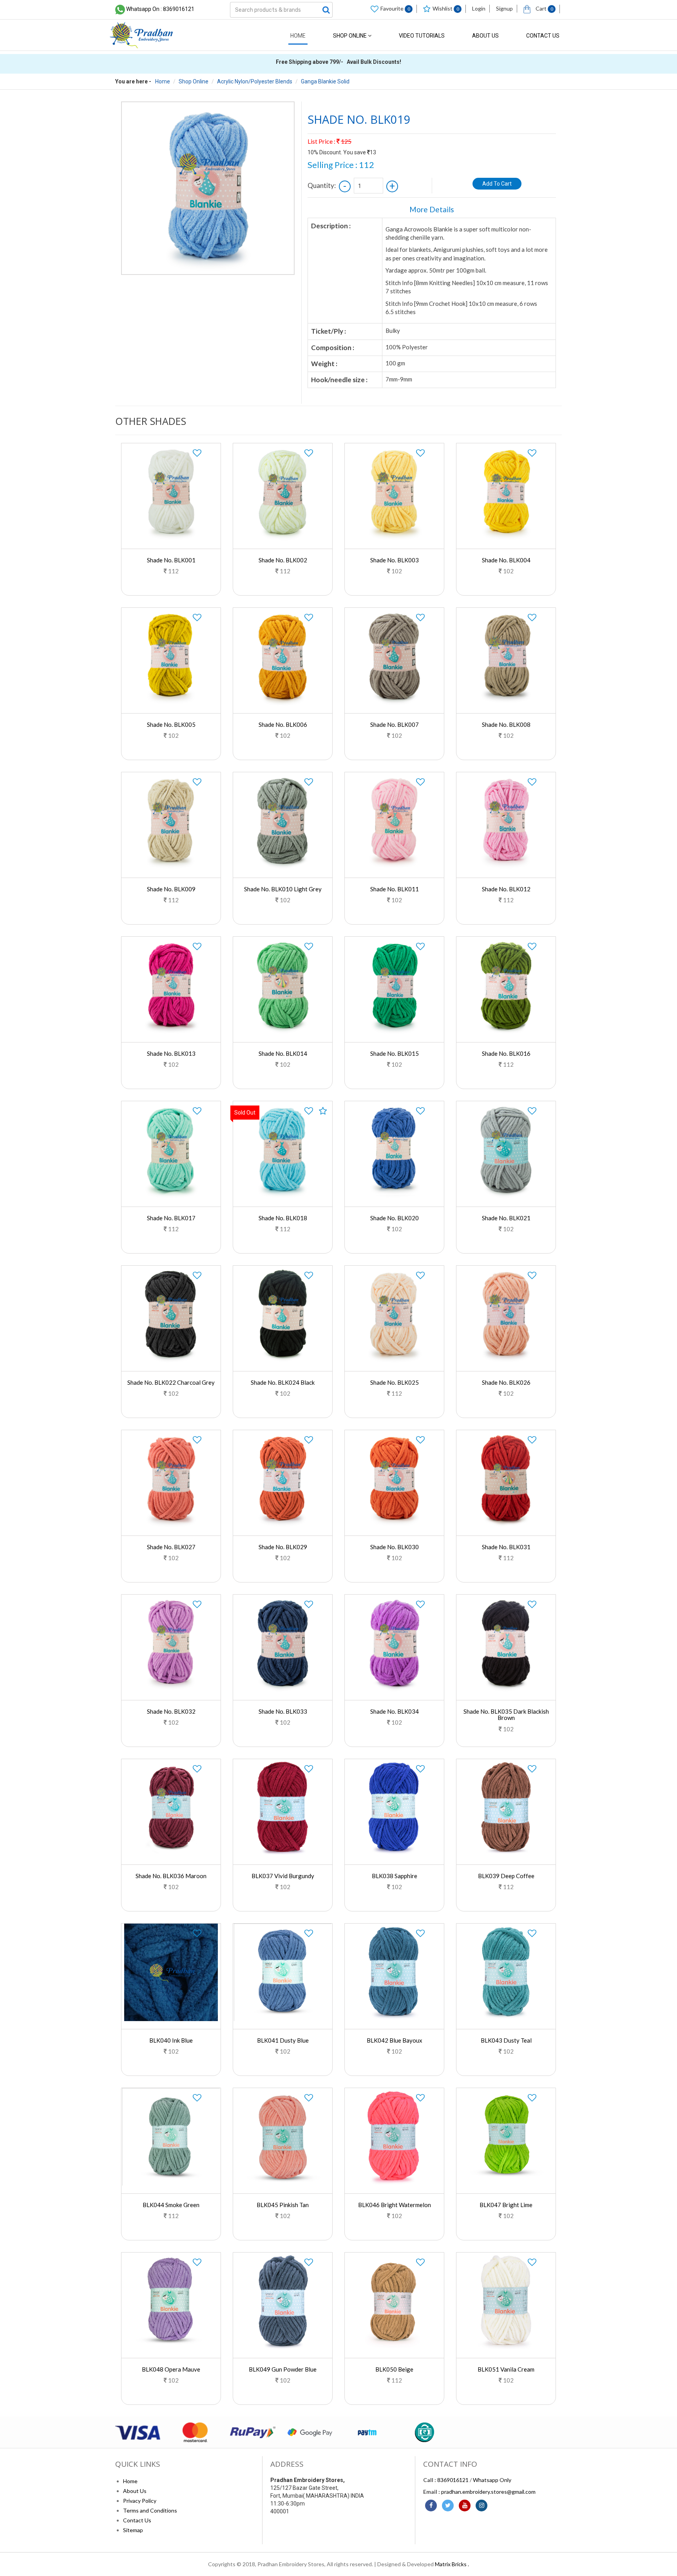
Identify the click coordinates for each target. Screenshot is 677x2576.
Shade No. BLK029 (283, 1547)
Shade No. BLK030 (395, 1547)
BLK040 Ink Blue (171, 2040)
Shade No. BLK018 (283, 1218)
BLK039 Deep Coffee (506, 1876)
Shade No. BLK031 (506, 1547)
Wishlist (446, 8)
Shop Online (350, 36)
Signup (504, 8)
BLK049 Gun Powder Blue (283, 2369)
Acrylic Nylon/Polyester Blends (255, 81)
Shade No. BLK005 (171, 724)
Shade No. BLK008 (506, 724)
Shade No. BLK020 (395, 1218)
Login (479, 8)
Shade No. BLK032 (171, 1711)
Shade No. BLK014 (283, 1053)
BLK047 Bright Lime (506, 2205)
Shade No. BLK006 (283, 724)
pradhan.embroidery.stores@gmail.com (488, 2492)
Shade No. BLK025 (395, 1382)
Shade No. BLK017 (171, 1218)
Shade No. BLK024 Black (283, 1382)
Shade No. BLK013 (171, 1053)
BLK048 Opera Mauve (171, 2369)
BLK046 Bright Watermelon (395, 2205)
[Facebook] (431, 2506)
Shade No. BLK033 (283, 1711)
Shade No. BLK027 (171, 1547)
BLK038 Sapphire (395, 1876)
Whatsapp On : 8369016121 (160, 9)
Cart (544, 8)
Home (298, 36)
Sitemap (133, 2530)
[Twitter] (448, 2506)
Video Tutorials (422, 36)
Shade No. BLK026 (506, 1382)
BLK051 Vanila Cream (506, 2369)
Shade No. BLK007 (395, 724)
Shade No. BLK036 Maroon (171, 1876)
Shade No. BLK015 (395, 1053)
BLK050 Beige (394, 2369)
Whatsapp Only (492, 2480)
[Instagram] (482, 2506)
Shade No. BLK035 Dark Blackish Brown (506, 1715)
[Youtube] (465, 2506)
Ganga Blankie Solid (325, 81)
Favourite (395, 8)
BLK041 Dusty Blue (283, 2040)
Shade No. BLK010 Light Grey (283, 889)
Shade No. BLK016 (506, 1053)
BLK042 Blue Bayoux (395, 2040)
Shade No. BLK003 (395, 560)
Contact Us (543, 36)
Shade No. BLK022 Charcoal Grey (171, 1382)
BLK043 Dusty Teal (506, 2040)
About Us (485, 36)
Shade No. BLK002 (283, 560)
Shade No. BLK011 (395, 889)
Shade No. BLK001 (171, 560)
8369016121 (453, 2480)
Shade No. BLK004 (506, 560)
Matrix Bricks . (452, 2564)
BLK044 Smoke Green (171, 2205)
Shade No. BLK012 (506, 889)
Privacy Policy (140, 2501)
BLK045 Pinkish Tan (283, 2205)
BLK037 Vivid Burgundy (283, 1876)
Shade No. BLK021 (506, 1218)
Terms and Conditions (150, 2510)
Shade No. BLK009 (171, 889)
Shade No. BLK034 (395, 1711)
